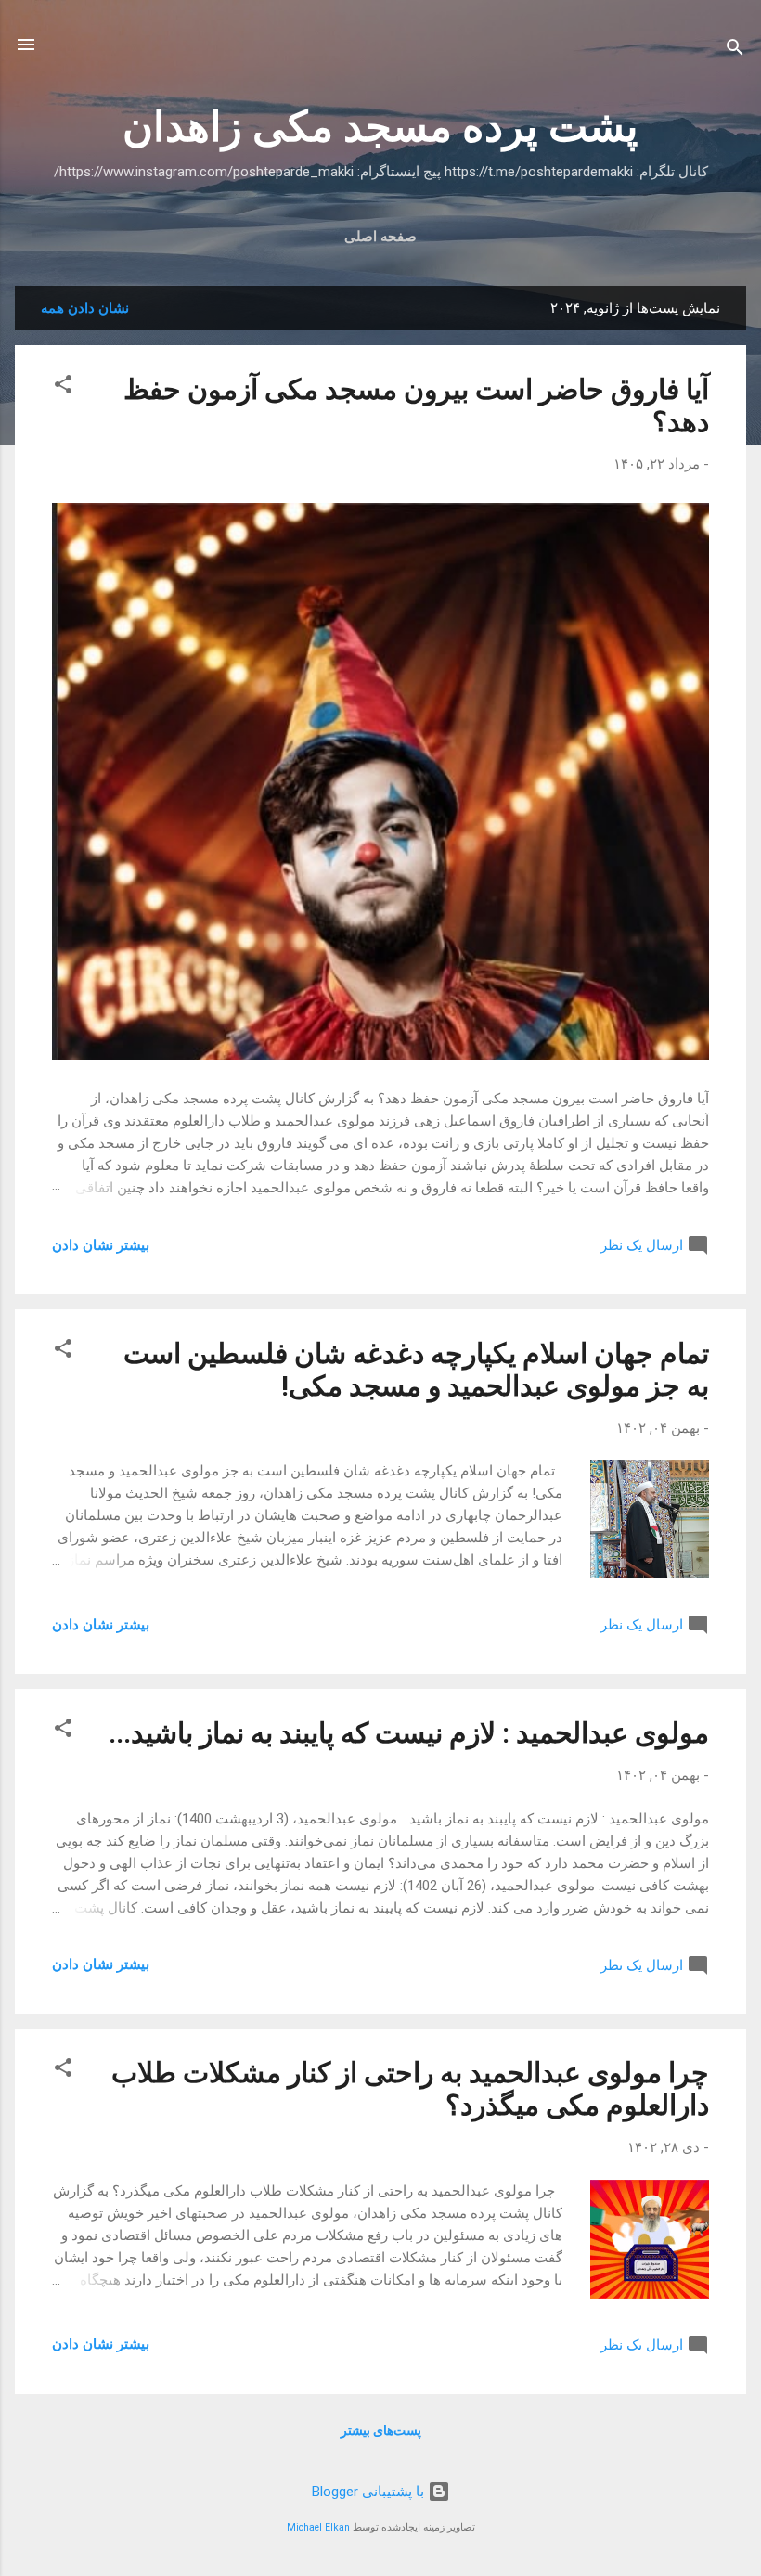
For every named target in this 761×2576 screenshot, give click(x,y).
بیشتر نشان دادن (101, 1245)
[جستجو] (735, 51)
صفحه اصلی (380, 237)
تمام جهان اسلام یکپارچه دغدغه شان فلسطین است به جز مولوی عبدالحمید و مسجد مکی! (416, 1370)
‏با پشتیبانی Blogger (370, 2492)
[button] (63, 387)
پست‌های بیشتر (381, 2430)
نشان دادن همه (85, 308)
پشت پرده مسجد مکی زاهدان (380, 127)
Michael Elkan (318, 2527)
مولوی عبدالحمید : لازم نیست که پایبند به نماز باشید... (409, 1733)
